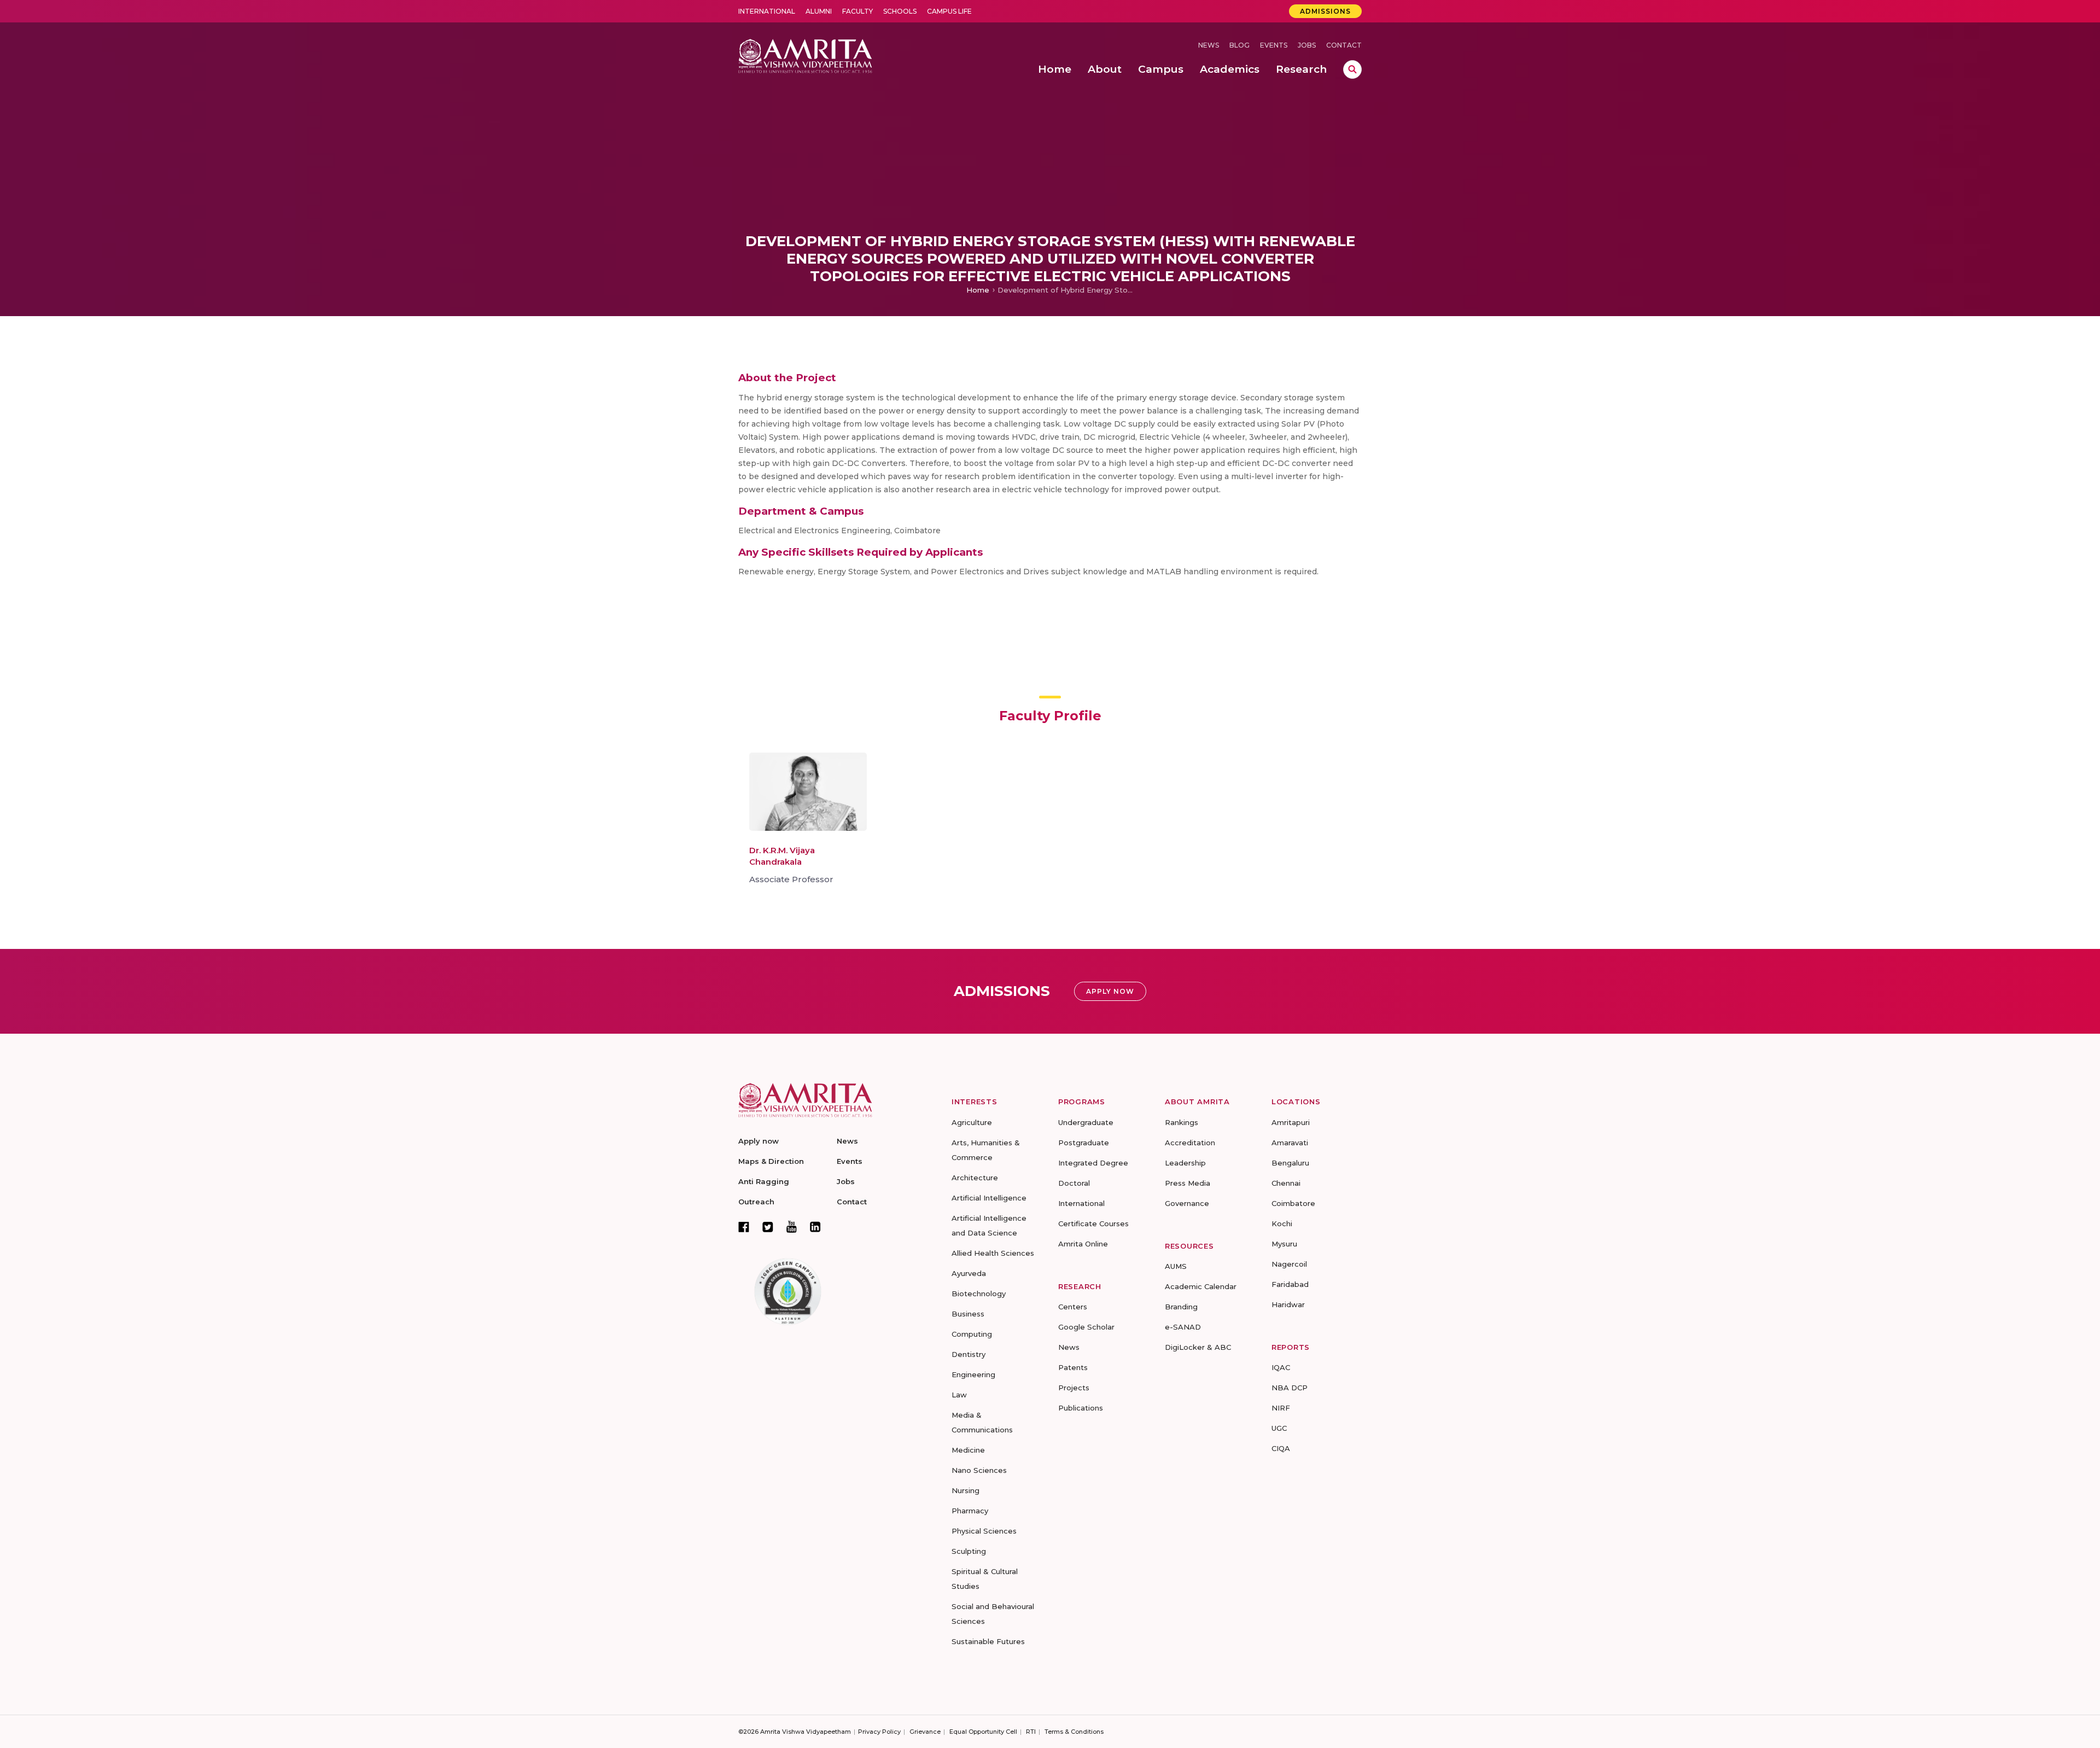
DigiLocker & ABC (1198, 1347)
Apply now (759, 1141)
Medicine (968, 1450)
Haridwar (1288, 1304)
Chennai (1286, 1183)
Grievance (925, 1732)
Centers (1073, 1307)
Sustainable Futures (988, 1641)
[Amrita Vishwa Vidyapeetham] (805, 55)
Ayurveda (969, 1273)
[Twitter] (768, 1227)
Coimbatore (1293, 1203)
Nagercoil (1289, 1264)
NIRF (1281, 1408)
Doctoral (1074, 1183)
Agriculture (972, 1122)
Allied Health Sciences (993, 1253)
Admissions (1325, 11)
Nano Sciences (979, 1470)
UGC (1279, 1428)
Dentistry (969, 1354)
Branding (1181, 1307)
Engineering (973, 1374)
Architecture (975, 1178)
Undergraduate (1086, 1122)
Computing (972, 1334)
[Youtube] (792, 1226)
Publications (1081, 1408)
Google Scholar (1086, 1327)
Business (968, 1314)
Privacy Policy (879, 1732)
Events (1274, 45)
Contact (1344, 45)
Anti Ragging (764, 1181)
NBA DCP (1290, 1388)
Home (978, 290)
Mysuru (1284, 1244)
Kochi (1282, 1223)
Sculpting (969, 1551)
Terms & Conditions (1074, 1732)
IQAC (1281, 1367)
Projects (1074, 1388)
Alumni (819, 11)
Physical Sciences (984, 1531)
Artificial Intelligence (989, 1198)
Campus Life (949, 11)
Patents (1073, 1367)
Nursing (966, 1490)
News (1209, 45)
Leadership (1185, 1163)
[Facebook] (744, 1227)
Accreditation (1190, 1143)
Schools (900, 11)
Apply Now (1110, 991)
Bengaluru (1290, 1163)
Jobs (1307, 45)
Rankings (1182, 1122)
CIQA (1281, 1448)
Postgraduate (1084, 1143)
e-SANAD (1183, 1327)
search (1352, 69)
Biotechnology (979, 1293)
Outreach (756, 1202)
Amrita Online (1083, 1244)
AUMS (1176, 1266)
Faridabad (1290, 1284)
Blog (1239, 45)
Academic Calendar (1201, 1286)
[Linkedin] (815, 1227)
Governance (1187, 1203)
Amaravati (1290, 1143)
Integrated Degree (1093, 1163)
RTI (1031, 1732)
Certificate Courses (1093, 1223)
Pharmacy (970, 1511)
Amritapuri (1291, 1122)
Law (959, 1395)
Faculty (857, 11)
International (767, 11)
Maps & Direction (771, 1161)
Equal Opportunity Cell (983, 1732)
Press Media (1188, 1183)
